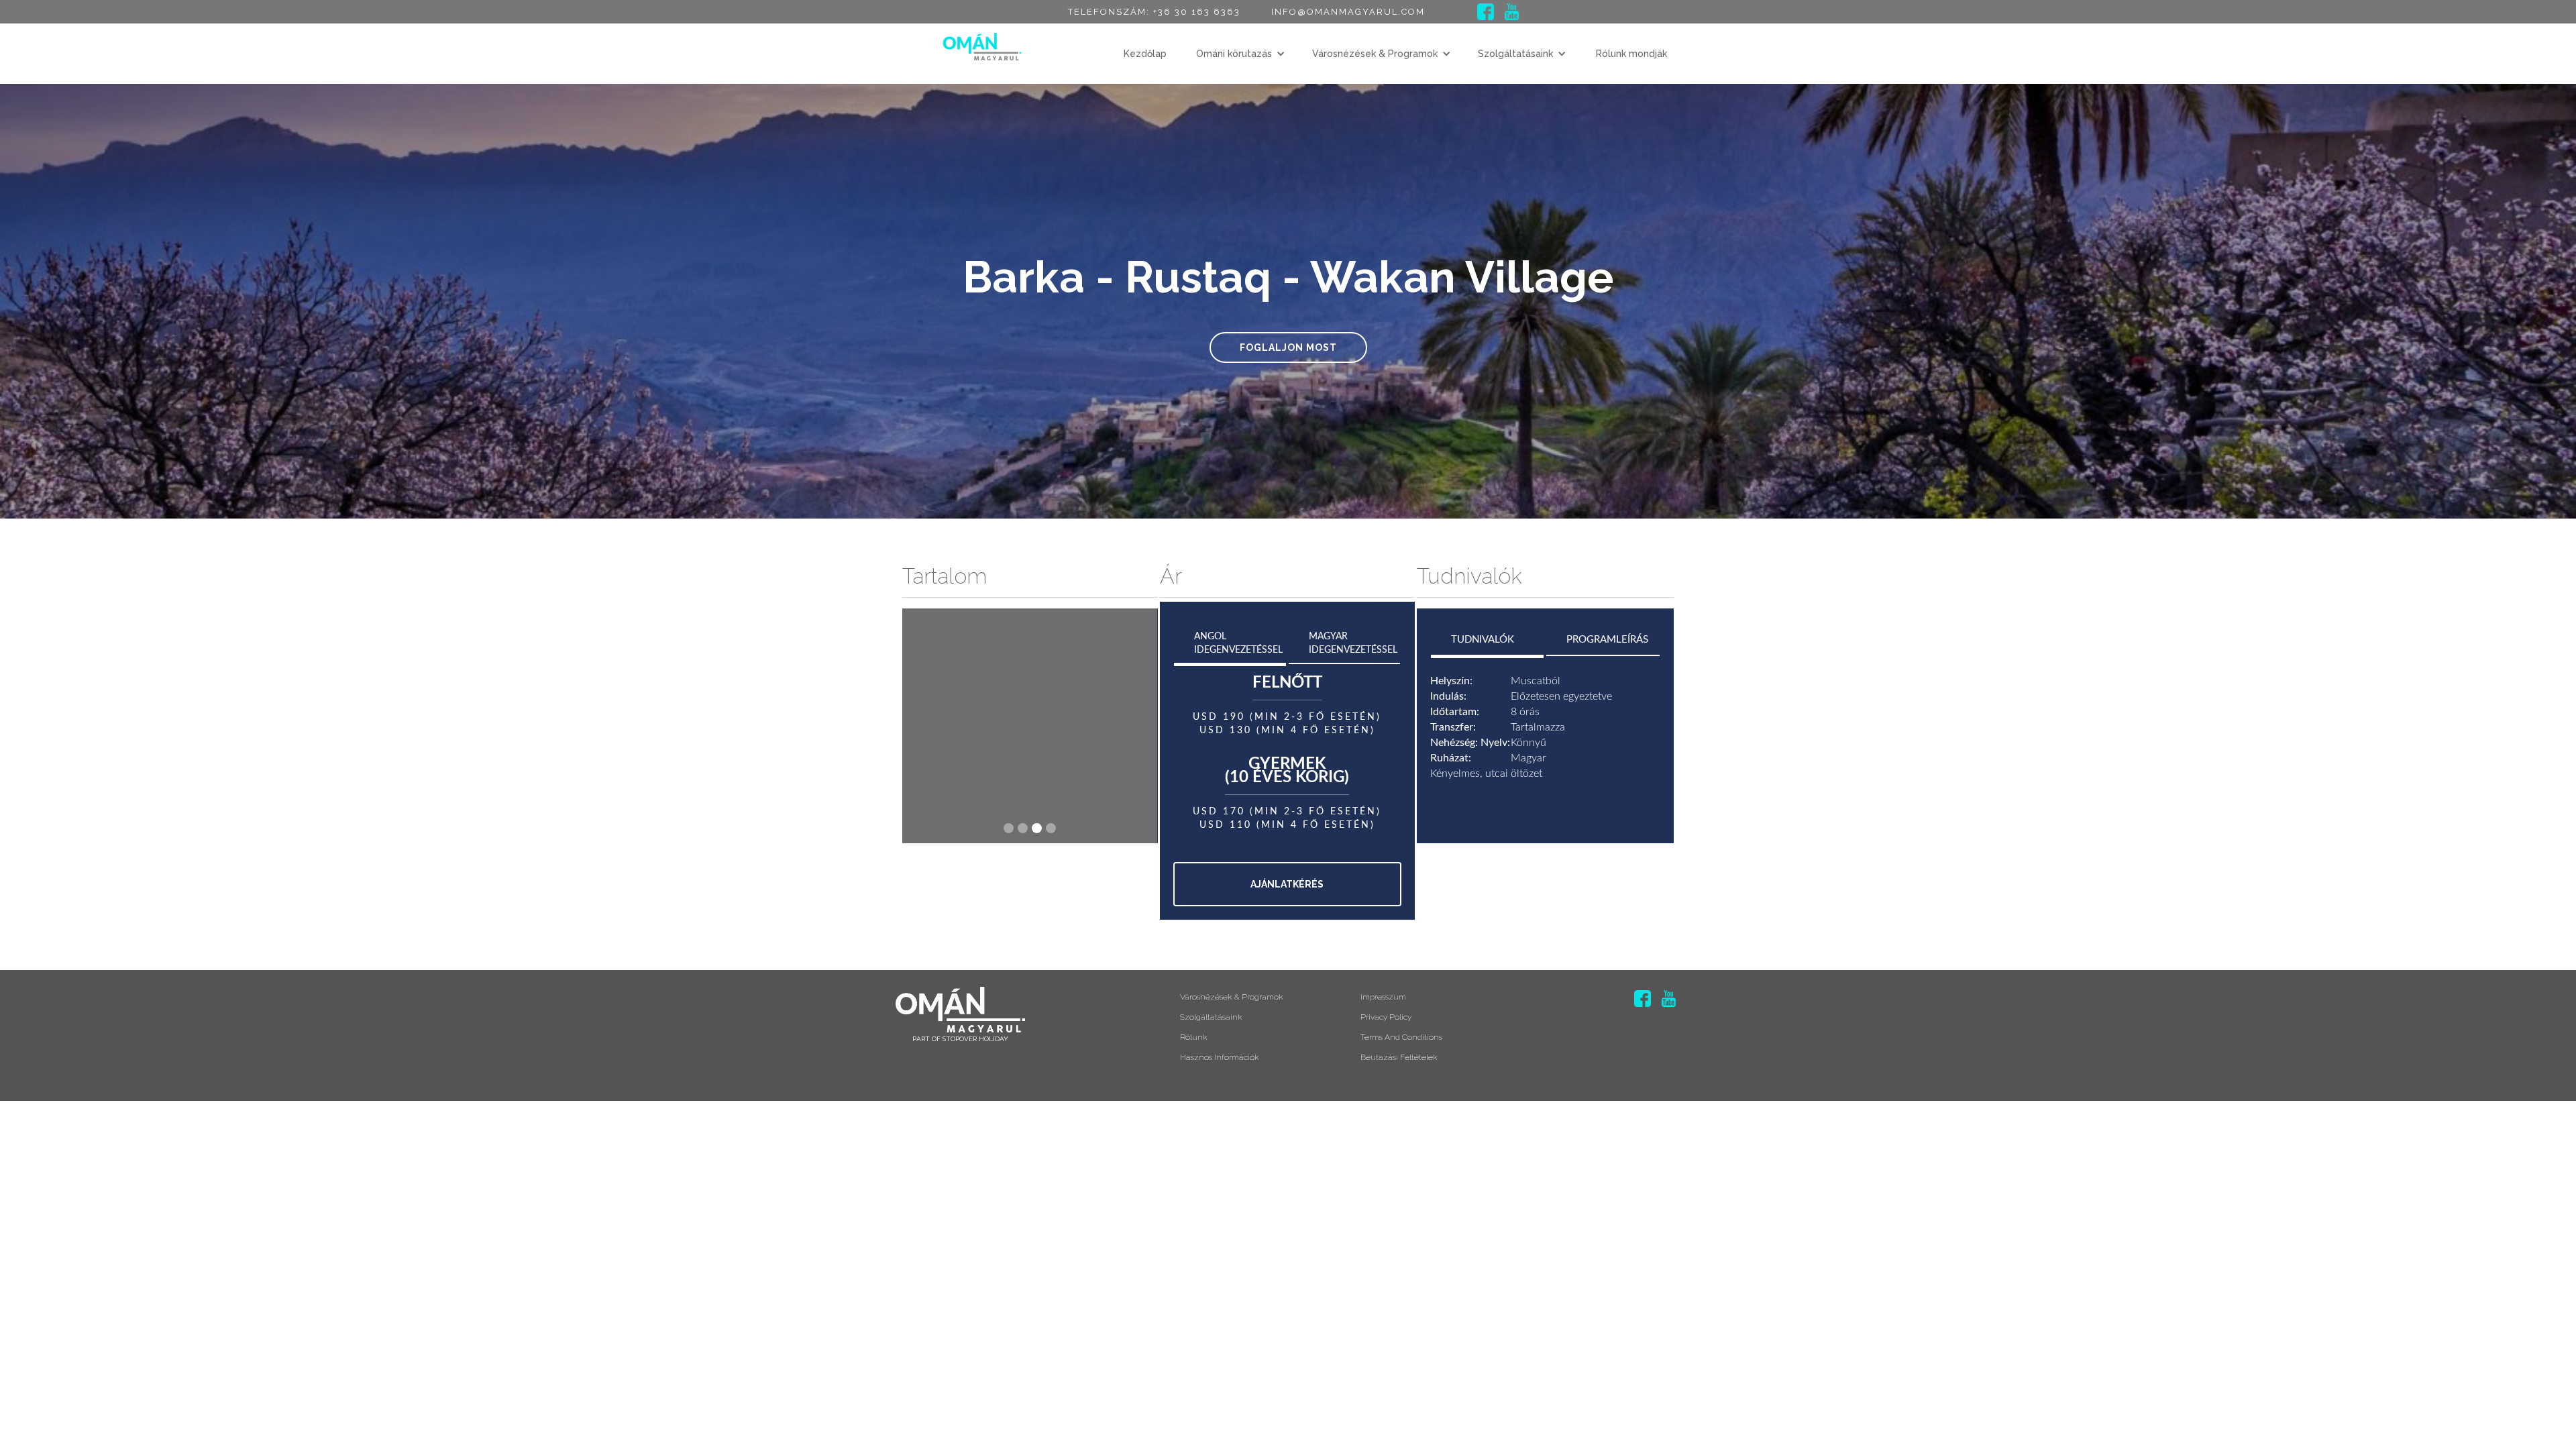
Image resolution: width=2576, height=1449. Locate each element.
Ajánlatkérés (1287, 884)
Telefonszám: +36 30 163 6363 (1154, 12)
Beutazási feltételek (1399, 1057)
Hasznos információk (1220, 1057)
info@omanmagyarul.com (1348, 12)
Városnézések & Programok (1375, 54)
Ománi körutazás (1234, 54)
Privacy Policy (1386, 1017)
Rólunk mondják (1631, 54)
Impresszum (1383, 997)
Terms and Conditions (1401, 1037)
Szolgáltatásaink (1515, 54)
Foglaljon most (1288, 347)
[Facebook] (1486, 12)
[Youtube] (1512, 12)
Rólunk (1194, 1037)
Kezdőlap (1145, 54)
